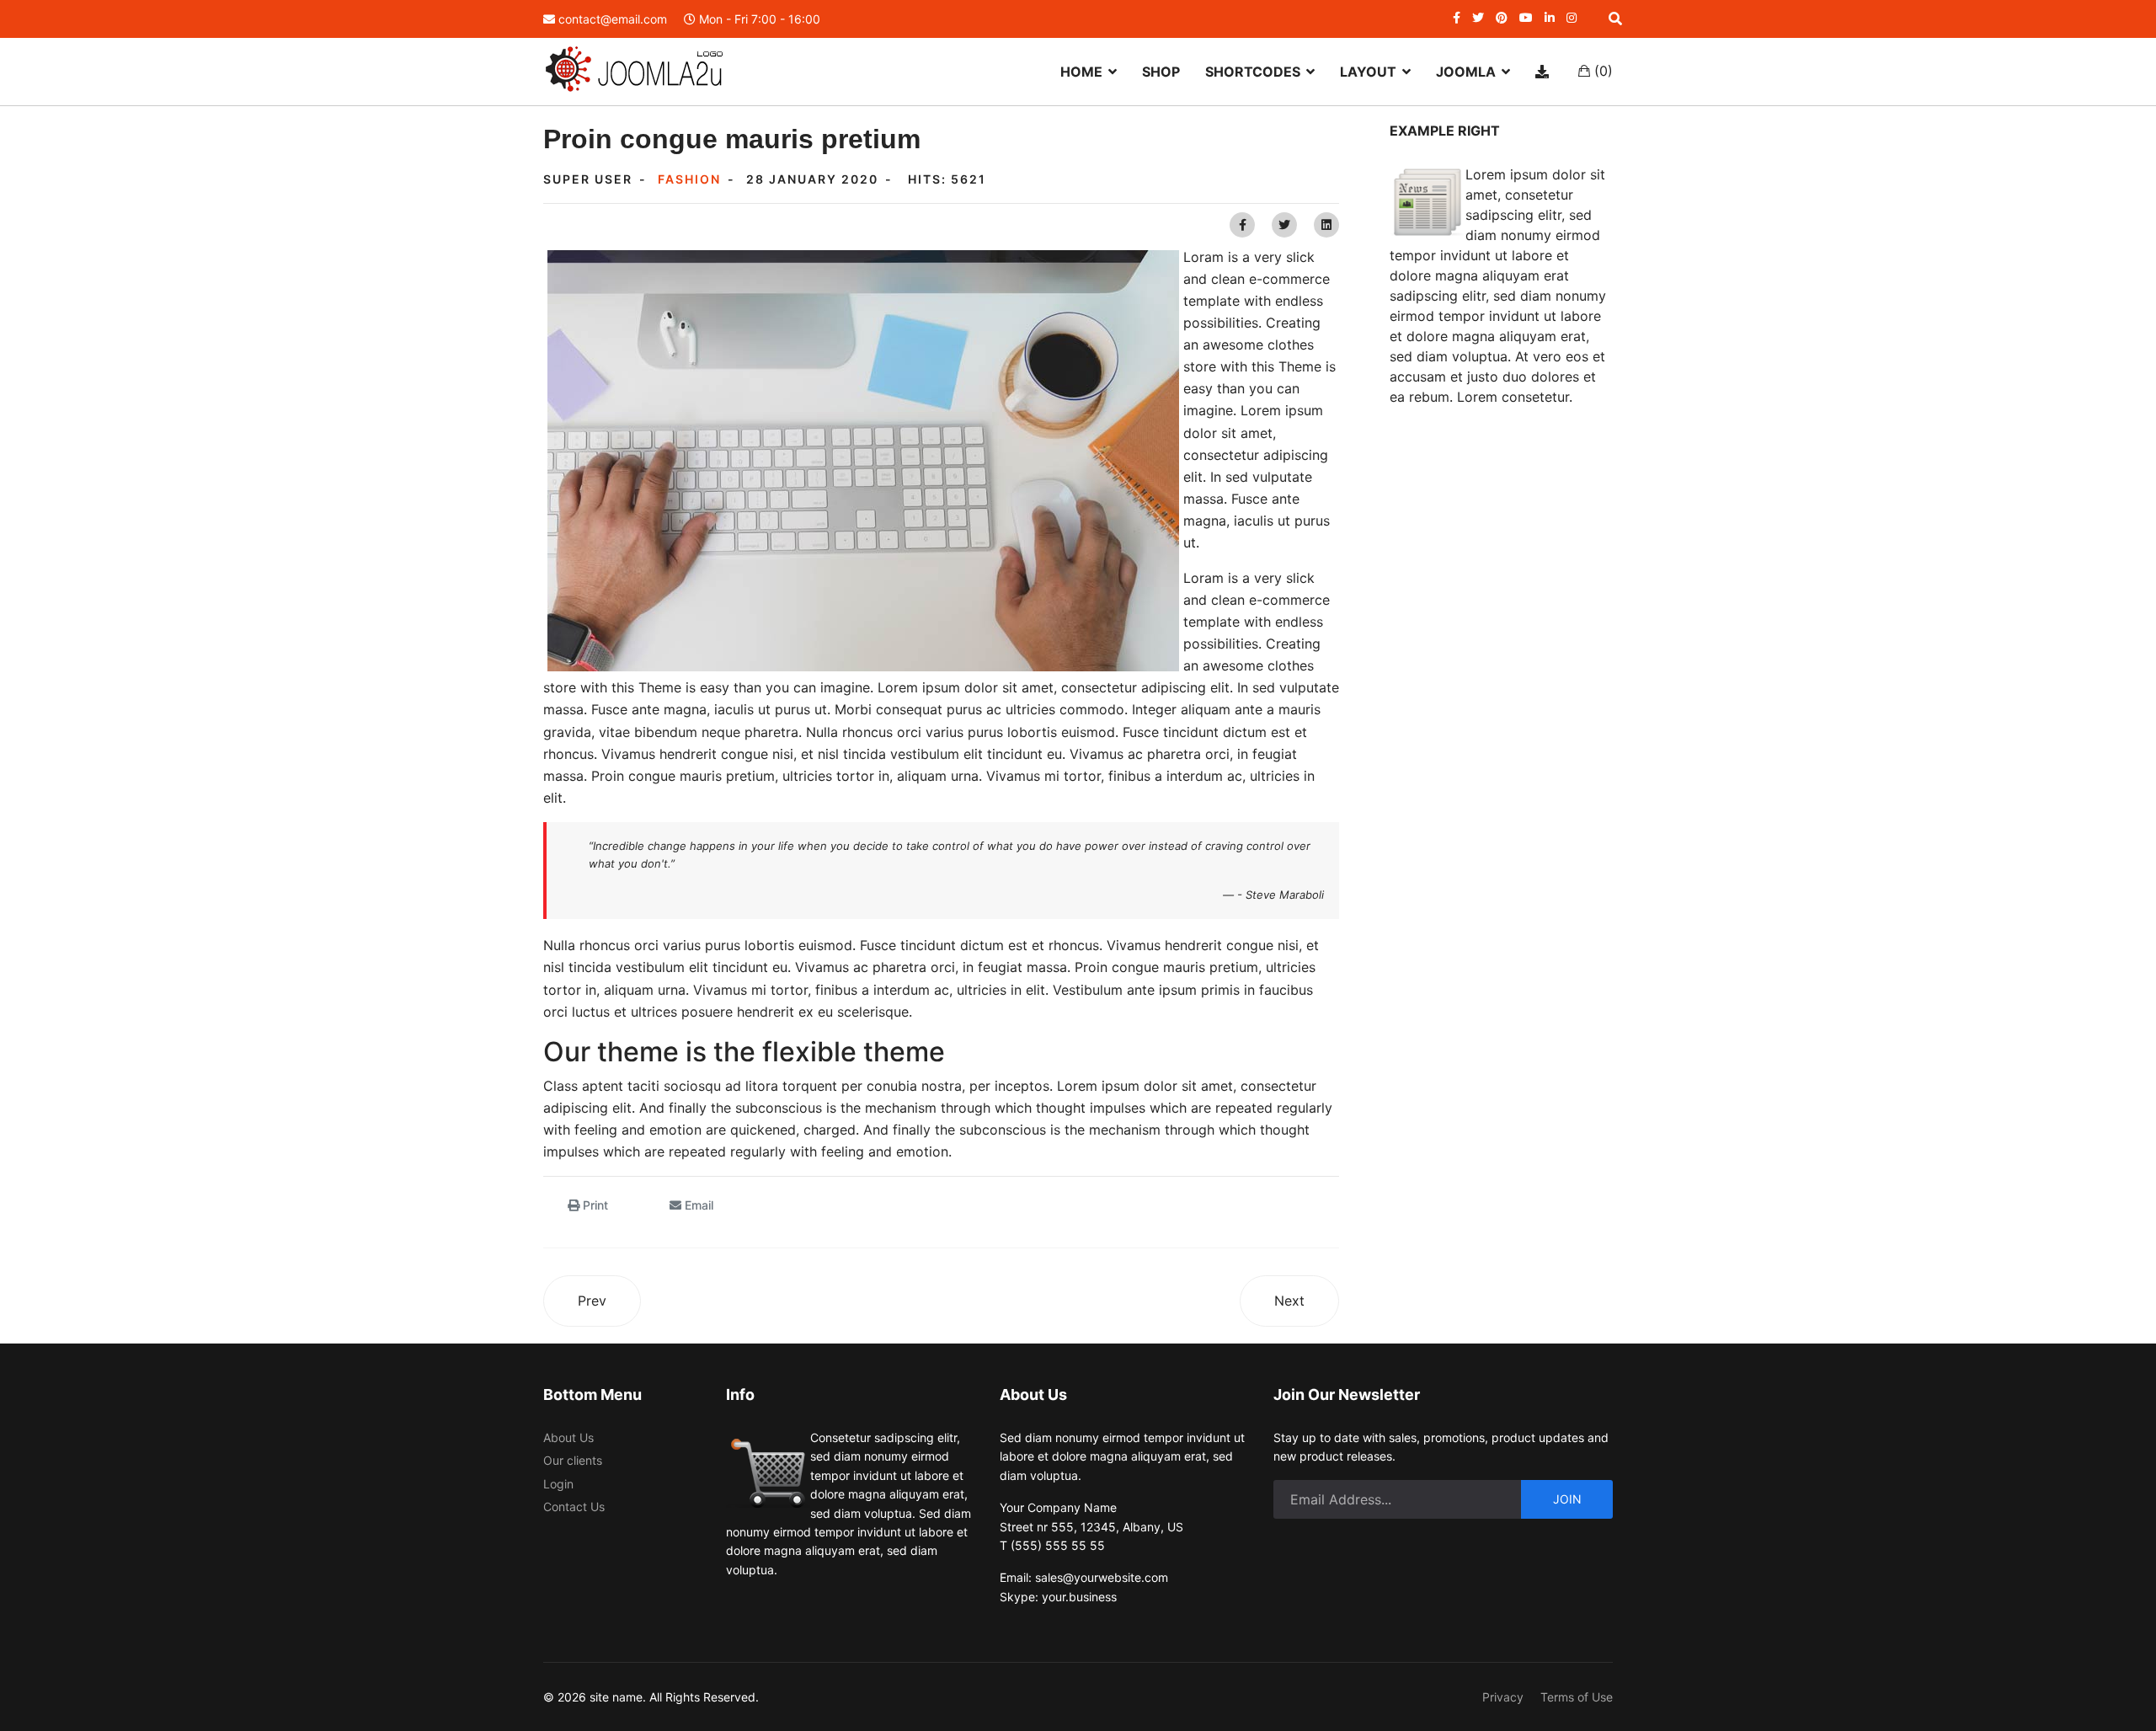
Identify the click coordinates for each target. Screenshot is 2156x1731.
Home (1081, 72)
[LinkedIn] (1550, 17)
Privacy (1503, 1697)
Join (1567, 1499)
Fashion (689, 179)
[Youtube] (1526, 17)
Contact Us (574, 1507)
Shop (1161, 72)
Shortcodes (1253, 72)
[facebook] (1457, 17)
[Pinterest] (1502, 17)
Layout (1368, 72)
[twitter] (1478, 17)
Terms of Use (1577, 1697)
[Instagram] (1572, 17)
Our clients (573, 1460)
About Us (568, 1437)
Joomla (1466, 72)
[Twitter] (1284, 225)
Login (558, 1484)
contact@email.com (613, 19)
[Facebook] (1242, 225)
